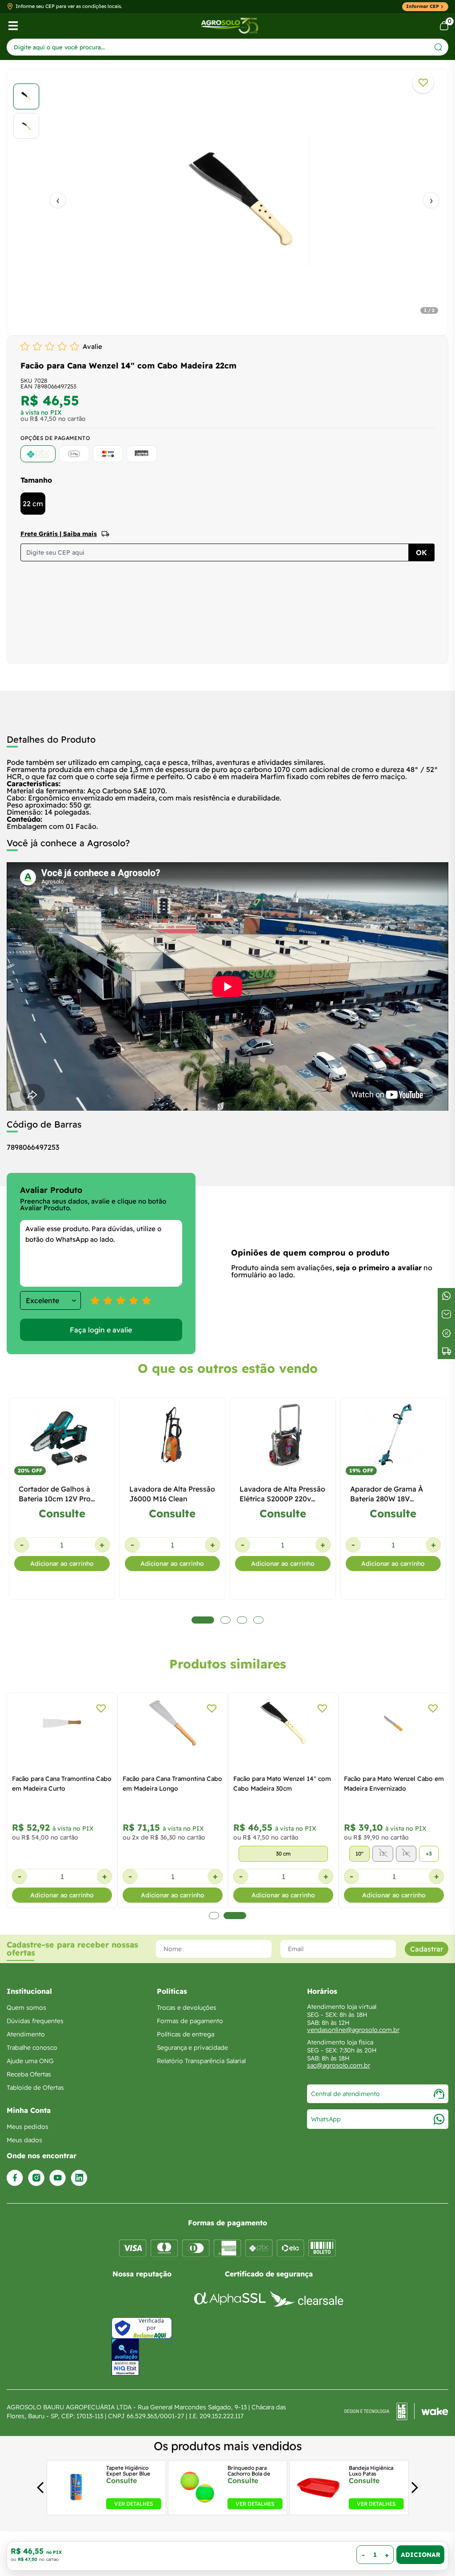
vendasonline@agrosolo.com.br (353, 2030)
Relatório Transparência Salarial (201, 2061)
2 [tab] (235, 1916)
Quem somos (26, 2008)
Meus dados (24, 2140)
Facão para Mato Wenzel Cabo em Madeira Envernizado (394, 1784)
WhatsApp (326, 2119)
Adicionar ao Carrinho (420, 2555)
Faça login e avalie (101, 1330)
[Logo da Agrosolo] (229, 26)
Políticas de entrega (186, 2034)
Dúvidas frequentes (35, 2021)
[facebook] (15, 2178)
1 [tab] (214, 1916)
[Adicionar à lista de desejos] (423, 83)
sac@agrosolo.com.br (339, 2065)
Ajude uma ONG (30, 2061)
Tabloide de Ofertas (35, 2088)
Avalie (92, 346)
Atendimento (26, 2034)
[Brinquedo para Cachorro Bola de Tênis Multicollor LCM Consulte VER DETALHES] (197, 2507)
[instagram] (36, 2178)
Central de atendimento (345, 2094)
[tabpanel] (227, 200)
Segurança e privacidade (192, 2048)
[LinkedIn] (79, 2178)
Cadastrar (427, 1949)
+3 (429, 1854)
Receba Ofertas (29, 2074)
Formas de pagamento (190, 2021)
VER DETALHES (134, 2503)
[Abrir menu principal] (13, 26)
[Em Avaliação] (125, 2357)
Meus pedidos (28, 2127)
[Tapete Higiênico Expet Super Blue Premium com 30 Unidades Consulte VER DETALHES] (76, 2507)
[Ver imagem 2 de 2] (26, 126)
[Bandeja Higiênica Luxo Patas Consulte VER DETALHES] (319, 2507)
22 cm (33, 504)
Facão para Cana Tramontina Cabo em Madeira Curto (62, 1784)
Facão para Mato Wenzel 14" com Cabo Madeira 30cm (282, 1784)
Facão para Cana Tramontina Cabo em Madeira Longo (172, 1784)
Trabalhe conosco (32, 2048)
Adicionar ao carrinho (62, 1564)
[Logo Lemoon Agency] (396, 2412)
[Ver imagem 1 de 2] (26, 96)
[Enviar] (438, 47)
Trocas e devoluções (187, 2008)
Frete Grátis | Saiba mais (59, 534)
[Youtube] (58, 2178)
